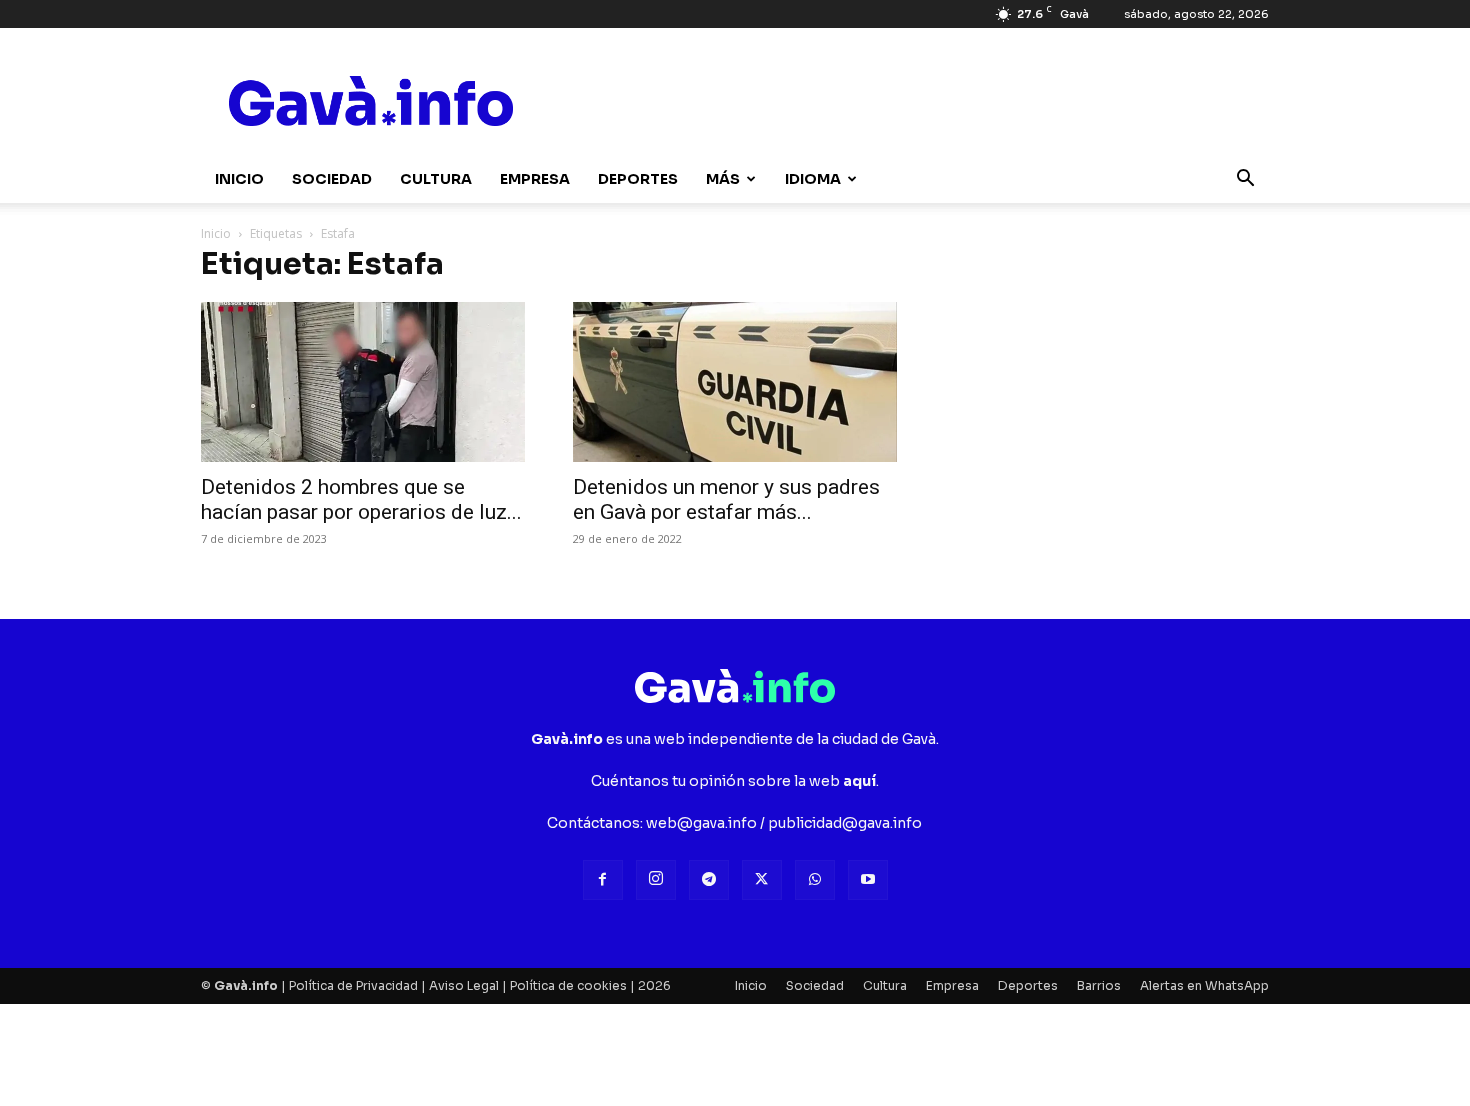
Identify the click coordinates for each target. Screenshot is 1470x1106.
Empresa (535, 179)
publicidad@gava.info (845, 823)
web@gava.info (701, 823)
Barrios (1099, 985)
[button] (1245, 180)
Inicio (239, 179)
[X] (762, 880)
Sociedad (332, 179)
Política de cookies (568, 985)
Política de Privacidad (353, 985)
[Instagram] (656, 880)
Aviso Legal (464, 985)
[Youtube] (868, 880)
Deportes (638, 179)
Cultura (436, 179)
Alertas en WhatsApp (1204, 985)
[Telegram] (709, 880)
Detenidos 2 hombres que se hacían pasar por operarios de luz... (361, 499)
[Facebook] (603, 880)
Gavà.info (246, 985)
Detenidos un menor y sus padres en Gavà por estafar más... (726, 499)
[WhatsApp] (815, 880)
